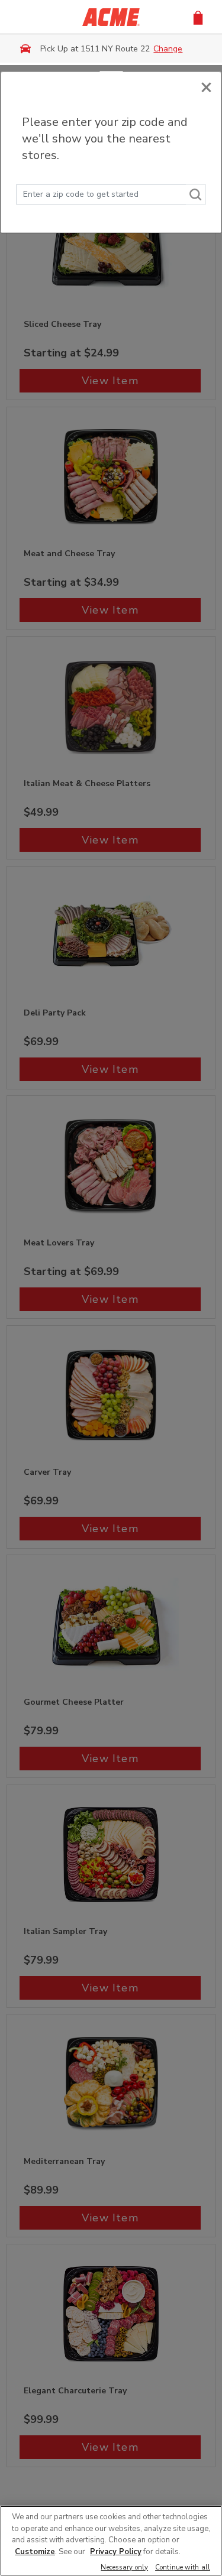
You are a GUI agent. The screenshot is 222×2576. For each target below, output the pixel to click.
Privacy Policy (116, 2552)
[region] (111, 2541)
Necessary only (124, 2568)
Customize (35, 2552)
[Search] (196, 194)
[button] (198, 17)
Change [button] (168, 49)
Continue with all (183, 2568)
